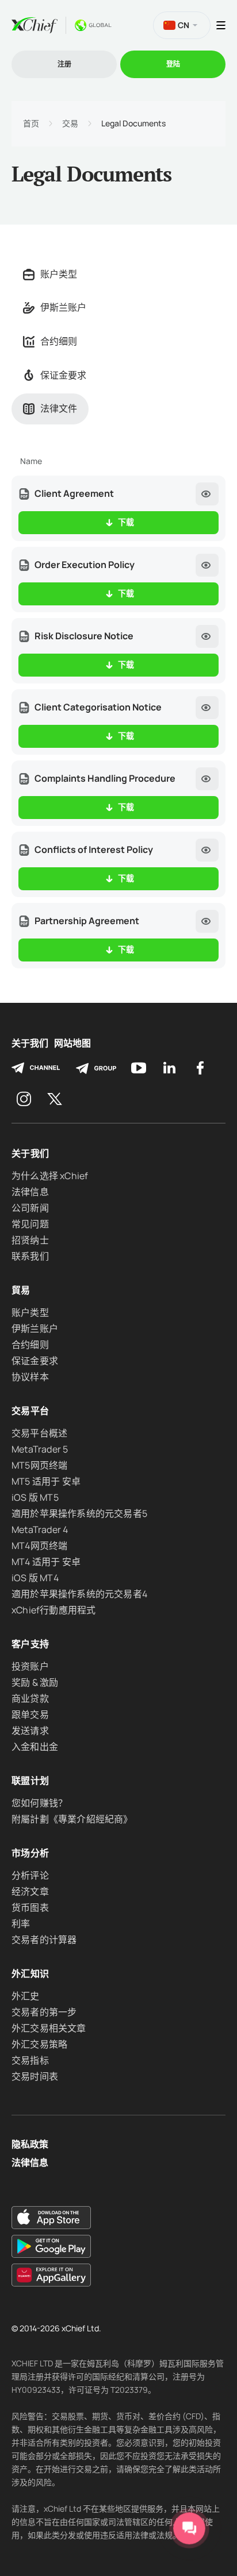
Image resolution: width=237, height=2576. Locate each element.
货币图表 (30, 1907)
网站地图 (72, 1043)
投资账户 (30, 1666)
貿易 (21, 1290)
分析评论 (30, 1875)
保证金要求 (63, 375)
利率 (21, 1924)
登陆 (173, 64)
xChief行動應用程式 (53, 1610)
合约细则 (59, 341)
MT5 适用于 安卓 (46, 1481)
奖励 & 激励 (35, 1682)
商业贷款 (30, 1698)
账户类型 (59, 274)
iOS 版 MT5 (35, 1497)
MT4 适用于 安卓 (46, 1562)
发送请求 (30, 1731)
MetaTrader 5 (40, 1449)
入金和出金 (35, 1747)
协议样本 (30, 1377)
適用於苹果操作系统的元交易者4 (79, 1594)
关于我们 (30, 1043)
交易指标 (30, 2060)
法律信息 (30, 1192)
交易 (70, 123)
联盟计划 (30, 1781)
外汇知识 (30, 1973)
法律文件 (59, 408)
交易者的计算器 (44, 1940)
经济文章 (30, 1891)
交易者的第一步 (44, 2012)
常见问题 (30, 1224)
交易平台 (30, 1411)
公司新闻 (30, 1208)
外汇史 (26, 1996)
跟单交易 (30, 1714)
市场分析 (30, 1853)
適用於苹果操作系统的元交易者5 (79, 1513)
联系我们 (30, 1256)
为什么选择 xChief (50, 1176)
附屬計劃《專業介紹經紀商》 (72, 1819)
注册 (64, 64)
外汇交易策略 (39, 2044)
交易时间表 (35, 2076)
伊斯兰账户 (63, 307)
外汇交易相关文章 (49, 2028)
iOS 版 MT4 (35, 1578)
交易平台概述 (39, 1433)
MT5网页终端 (39, 1465)
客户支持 (30, 1644)
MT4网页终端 (39, 1546)
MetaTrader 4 (40, 1530)
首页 (31, 123)
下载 (126, 522)
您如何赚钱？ (39, 1803)
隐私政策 (30, 2144)
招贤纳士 (30, 1240)
